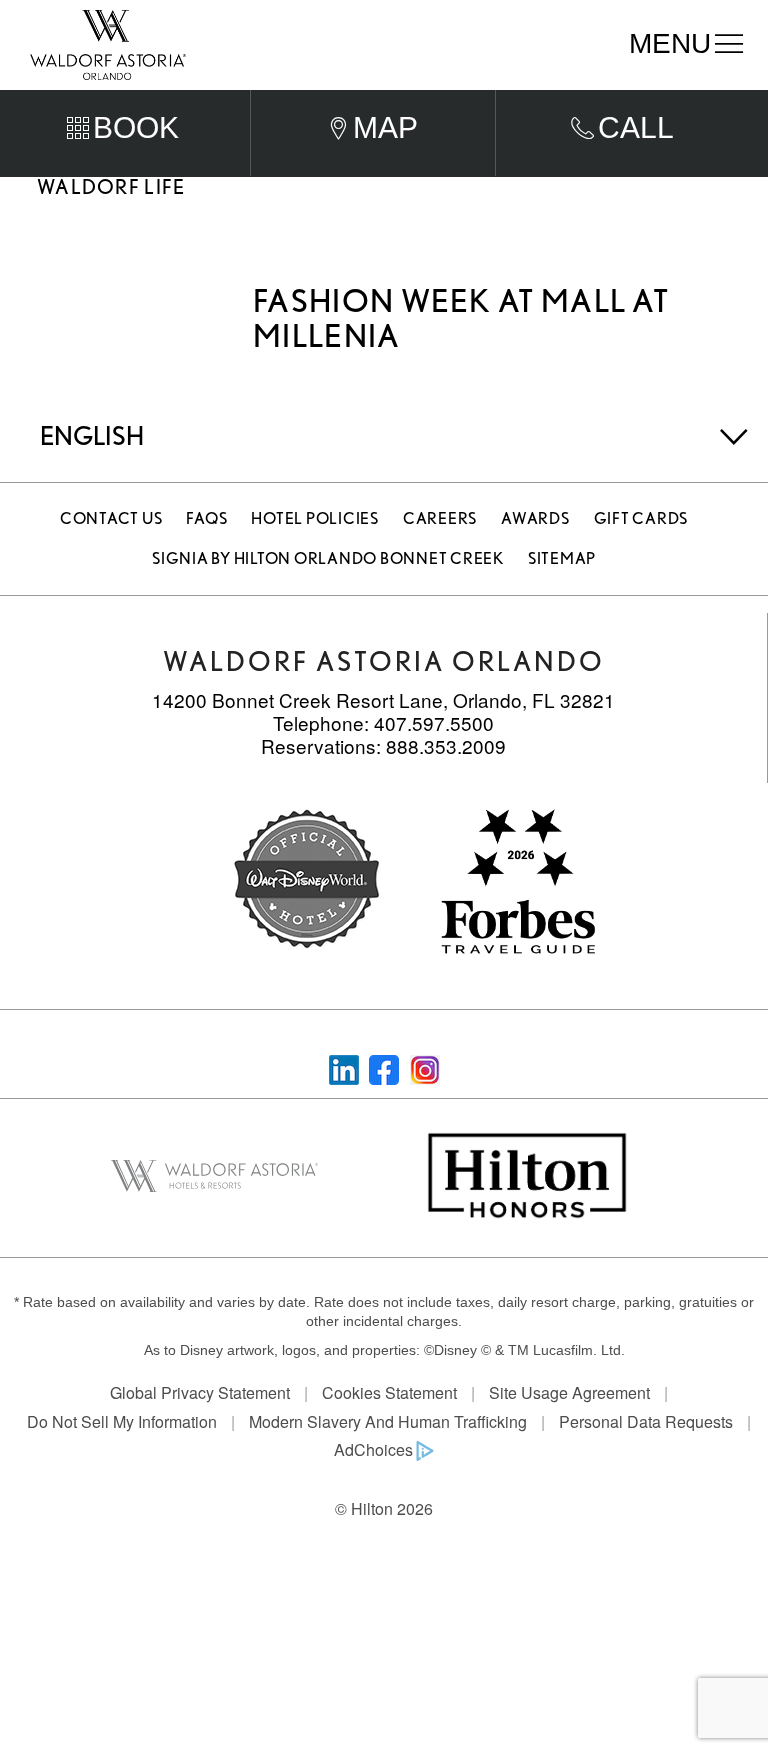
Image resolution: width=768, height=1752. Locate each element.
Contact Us (111, 518)
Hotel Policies (315, 518)
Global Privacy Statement (200, 1392)
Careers (440, 518)
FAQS (206, 518)
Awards (535, 518)
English (92, 435)
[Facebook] (384, 1067)
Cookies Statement (389, 1392)
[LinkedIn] (344, 1067)
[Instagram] (425, 1067)
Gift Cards (641, 518)
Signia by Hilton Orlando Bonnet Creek (328, 558)
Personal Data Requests (646, 1421)
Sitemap (562, 558)
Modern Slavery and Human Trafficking (388, 1421)
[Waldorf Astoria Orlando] (108, 43)
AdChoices (373, 1449)
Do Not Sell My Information (122, 1421)
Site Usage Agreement (569, 1392)
